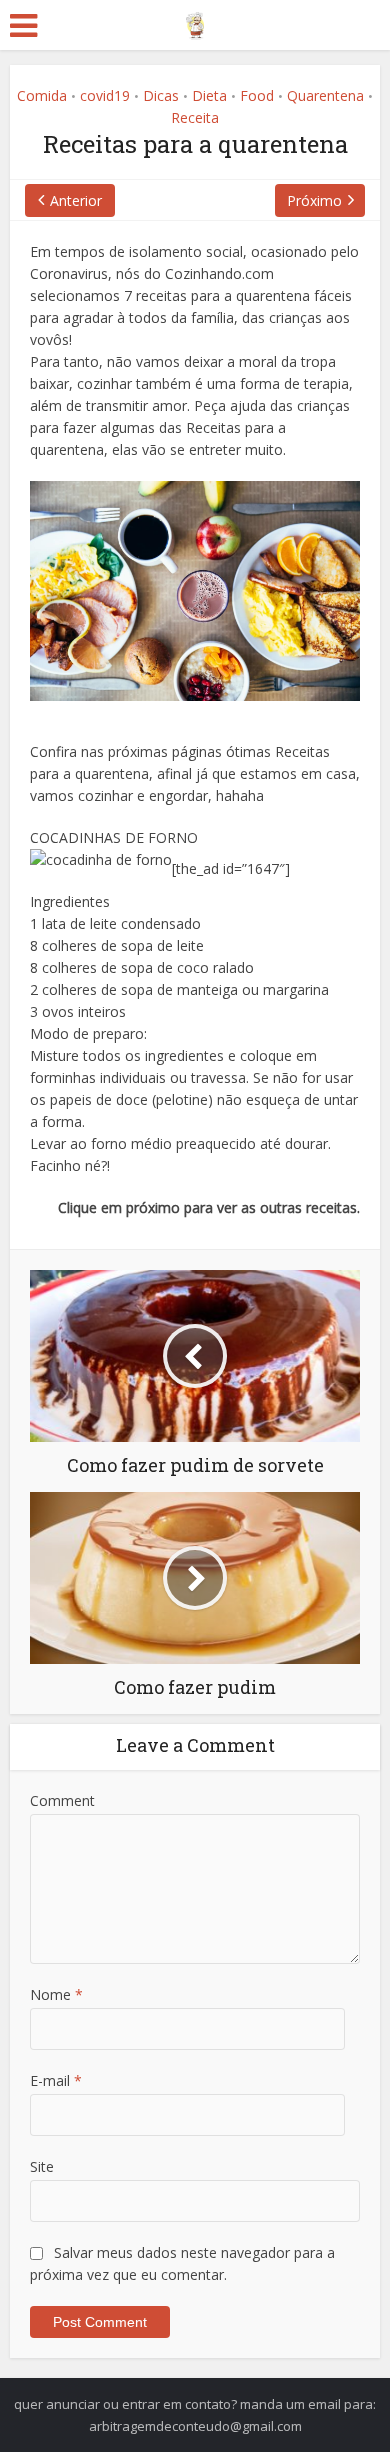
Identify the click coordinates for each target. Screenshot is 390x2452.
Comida (42, 95)
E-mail (56, 2080)
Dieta (209, 95)
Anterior (76, 200)
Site (42, 2166)
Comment (62, 1800)
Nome (56, 1994)
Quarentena (325, 95)
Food (257, 95)
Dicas (161, 95)
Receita (195, 117)
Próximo (314, 200)
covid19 (105, 95)
